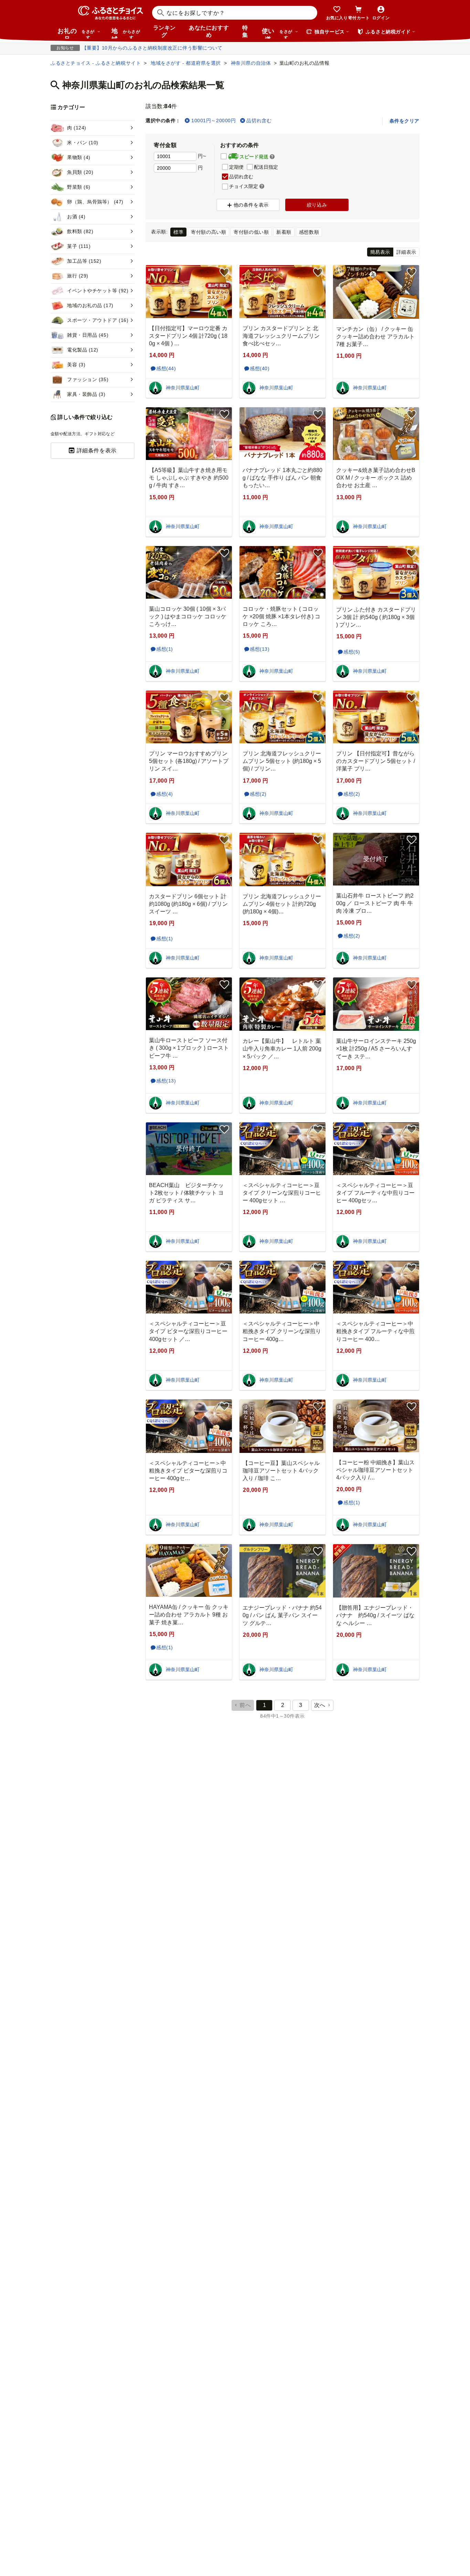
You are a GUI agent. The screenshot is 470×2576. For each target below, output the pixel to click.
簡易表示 (380, 252)
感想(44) (166, 368)
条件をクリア (404, 121)
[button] (272, 157)
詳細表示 (406, 252)
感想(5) (352, 652)
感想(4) (165, 794)
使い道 (277, 33)
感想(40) (260, 368)
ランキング (164, 31)
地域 (126, 33)
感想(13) (260, 649)
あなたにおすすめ (209, 31)
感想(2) (258, 794)
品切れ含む (259, 121)
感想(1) (165, 649)
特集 (245, 31)
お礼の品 (76, 33)
